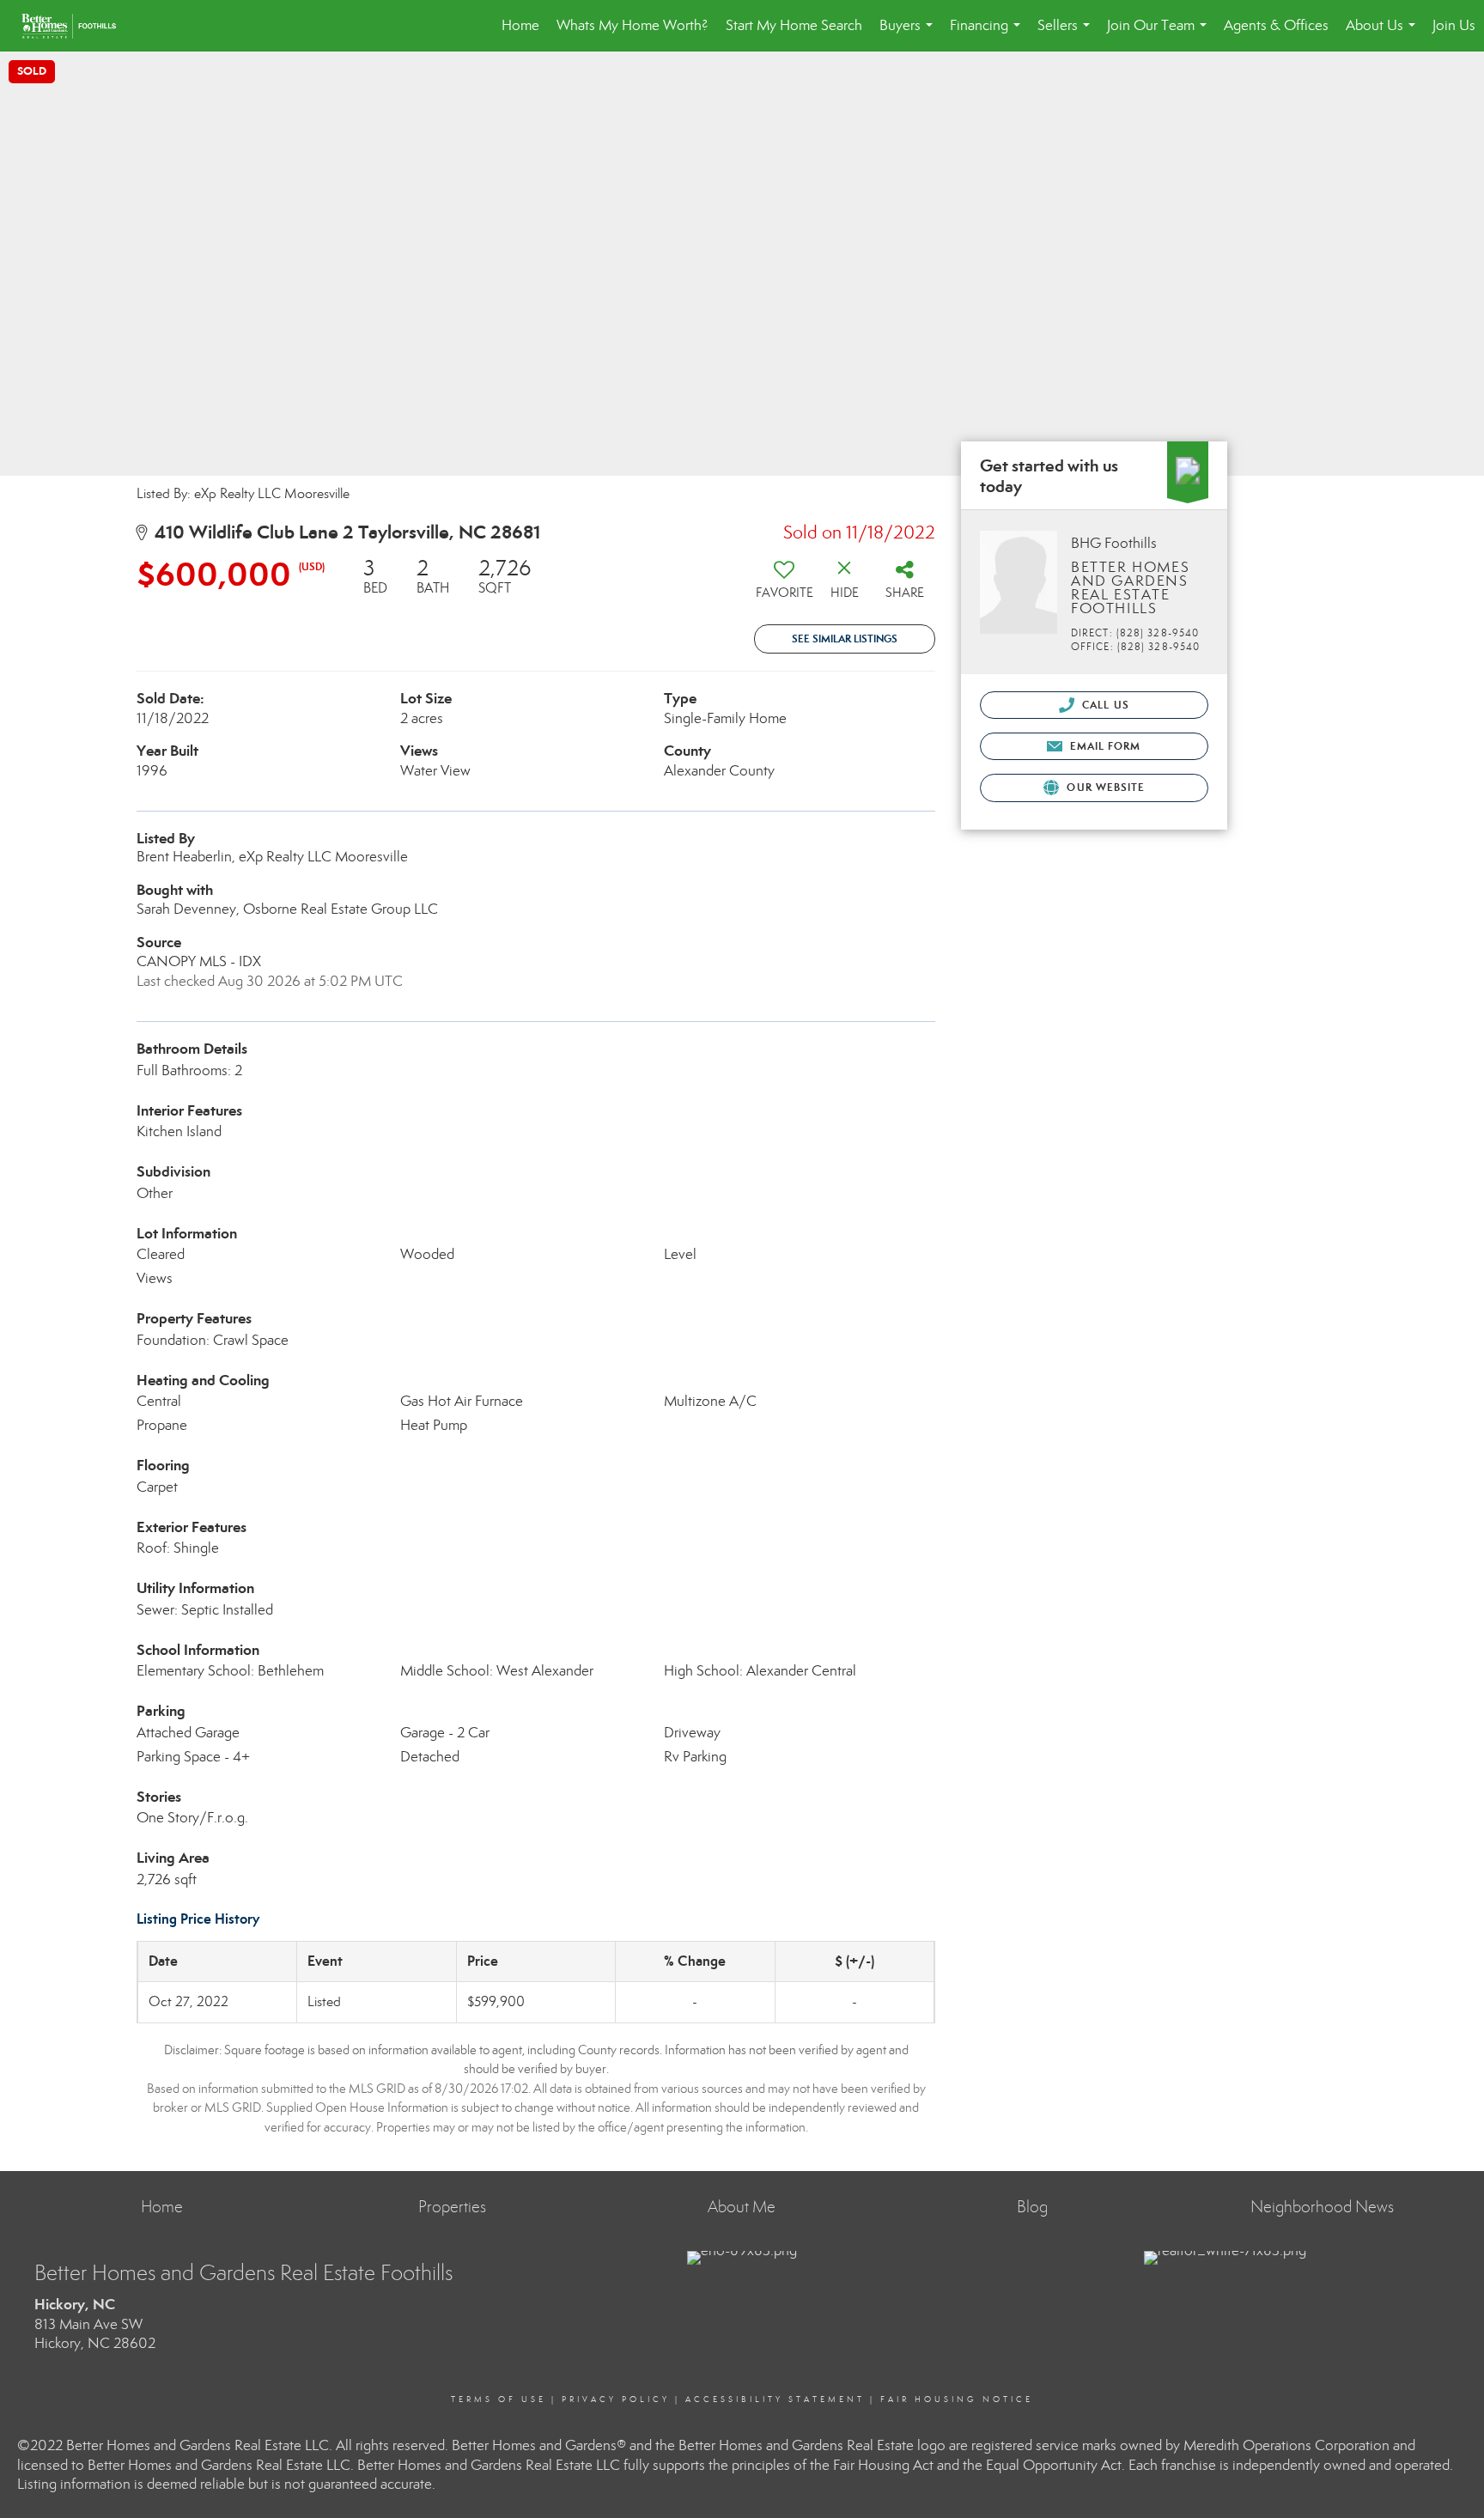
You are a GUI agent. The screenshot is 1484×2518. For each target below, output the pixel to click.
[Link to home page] (77, 26)
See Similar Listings (845, 639)
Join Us (1454, 25)
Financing (988, 34)
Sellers (1067, 34)
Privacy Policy (616, 2399)
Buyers (909, 34)
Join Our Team (1160, 34)
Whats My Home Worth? (633, 25)
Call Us (1104, 705)
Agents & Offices (1276, 25)
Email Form (1103, 746)
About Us (1384, 34)
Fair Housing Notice (957, 2399)
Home (520, 25)
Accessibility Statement (775, 2399)
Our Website (1104, 787)
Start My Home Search (794, 25)
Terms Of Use (499, 2399)
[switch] (784, 585)
